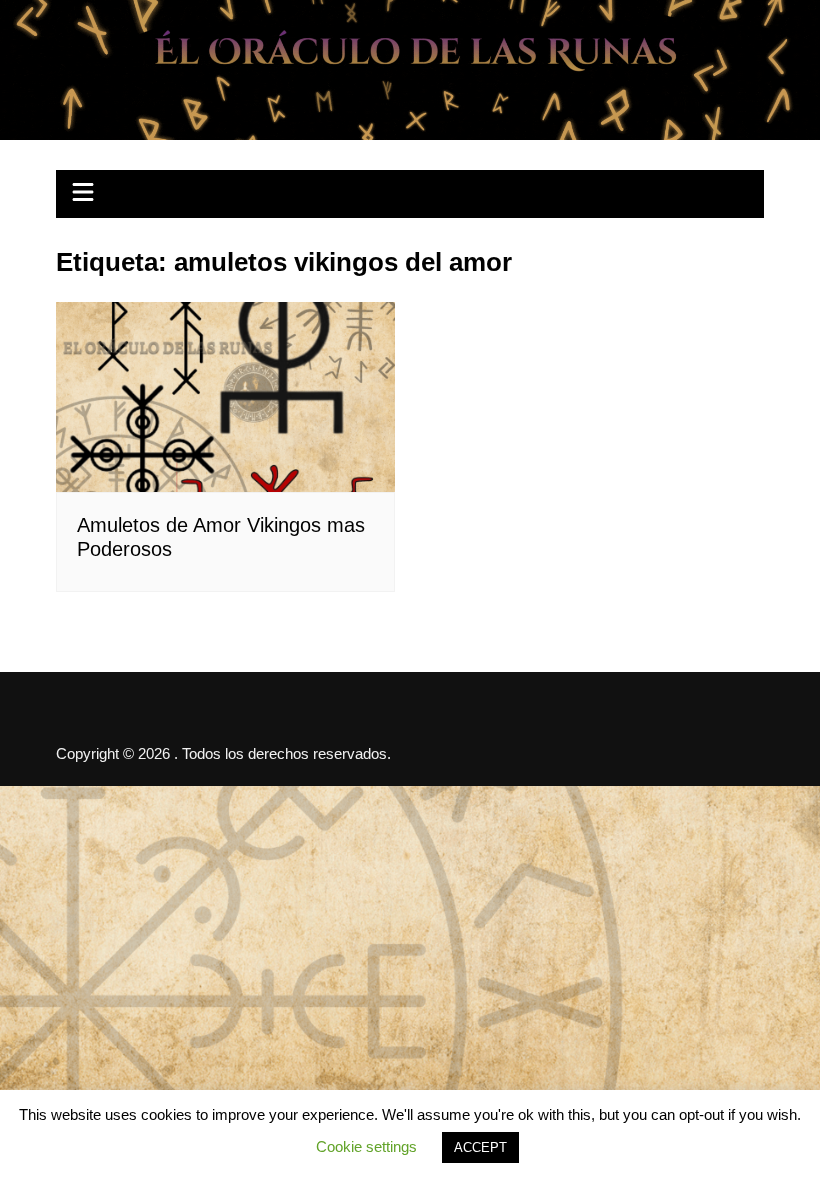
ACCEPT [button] (480, 1147)
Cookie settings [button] (366, 1146)
